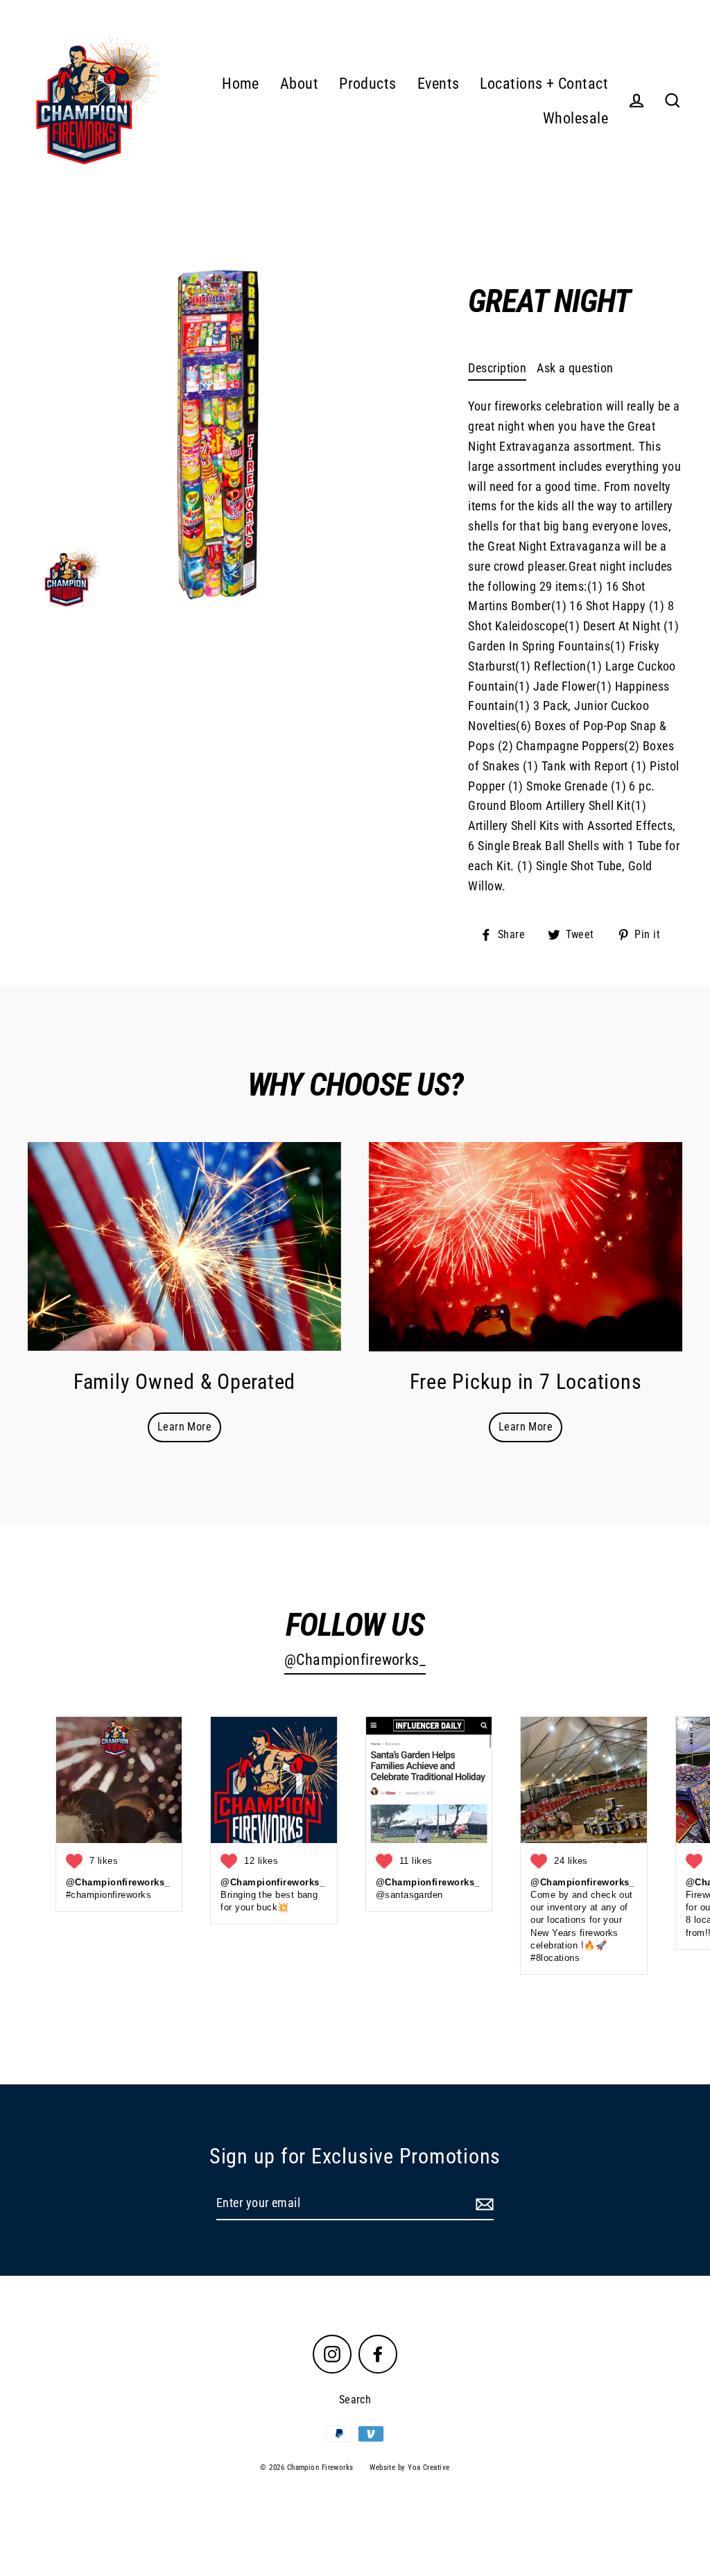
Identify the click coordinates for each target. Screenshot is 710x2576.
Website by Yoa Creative (409, 2467)
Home (241, 84)
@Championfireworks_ (355, 1660)
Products (368, 84)
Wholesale (575, 118)
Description (497, 368)
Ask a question (575, 368)
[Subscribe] (483, 2204)
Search (355, 2400)
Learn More (185, 1427)
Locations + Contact (544, 84)
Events (439, 84)
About (299, 84)
